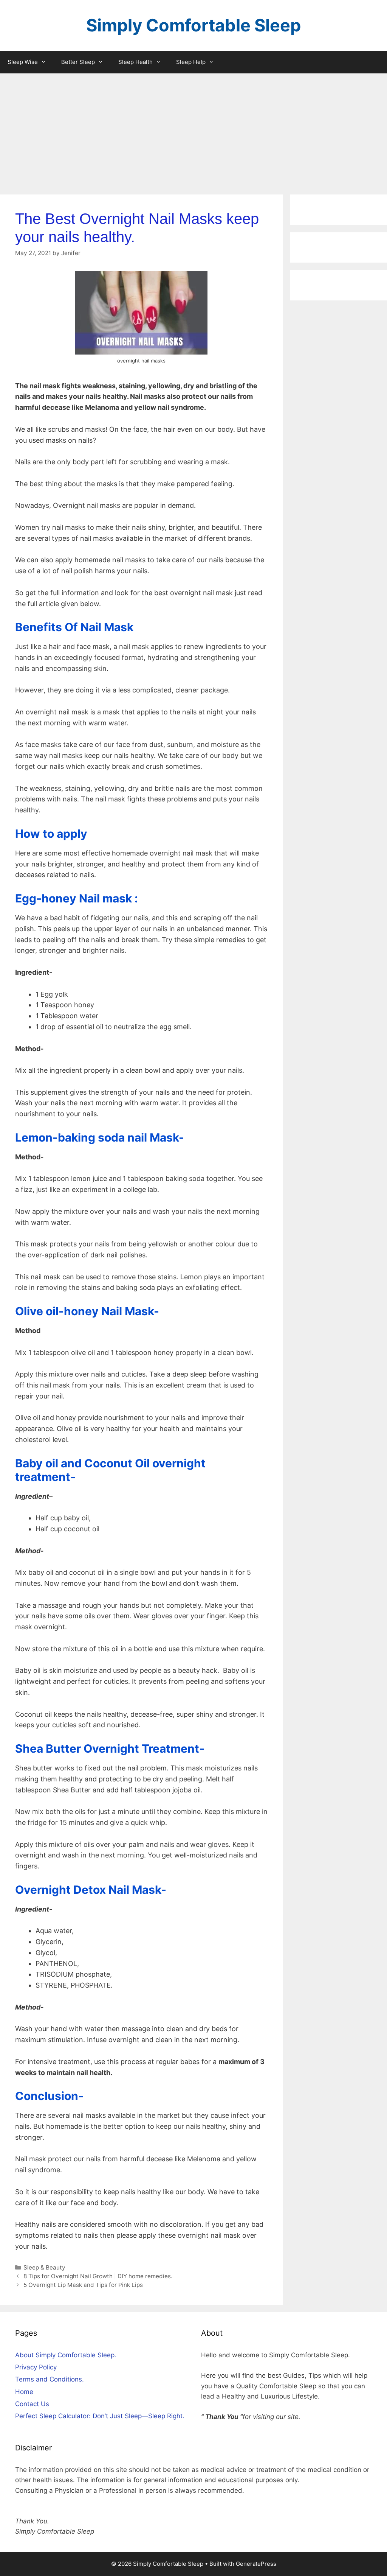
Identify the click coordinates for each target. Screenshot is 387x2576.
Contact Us (32, 2404)
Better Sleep (78, 62)
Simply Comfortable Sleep (193, 25)
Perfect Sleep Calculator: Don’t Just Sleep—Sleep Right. (100, 2416)
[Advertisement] (193, 130)
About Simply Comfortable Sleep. (66, 2355)
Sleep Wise (23, 62)
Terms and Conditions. (50, 2379)
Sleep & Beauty (44, 2267)
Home (24, 2392)
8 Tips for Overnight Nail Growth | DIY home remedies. (98, 2276)
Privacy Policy (36, 2367)
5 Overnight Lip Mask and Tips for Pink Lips (83, 2285)
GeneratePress (256, 2564)
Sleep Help (191, 62)
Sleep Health (135, 62)
